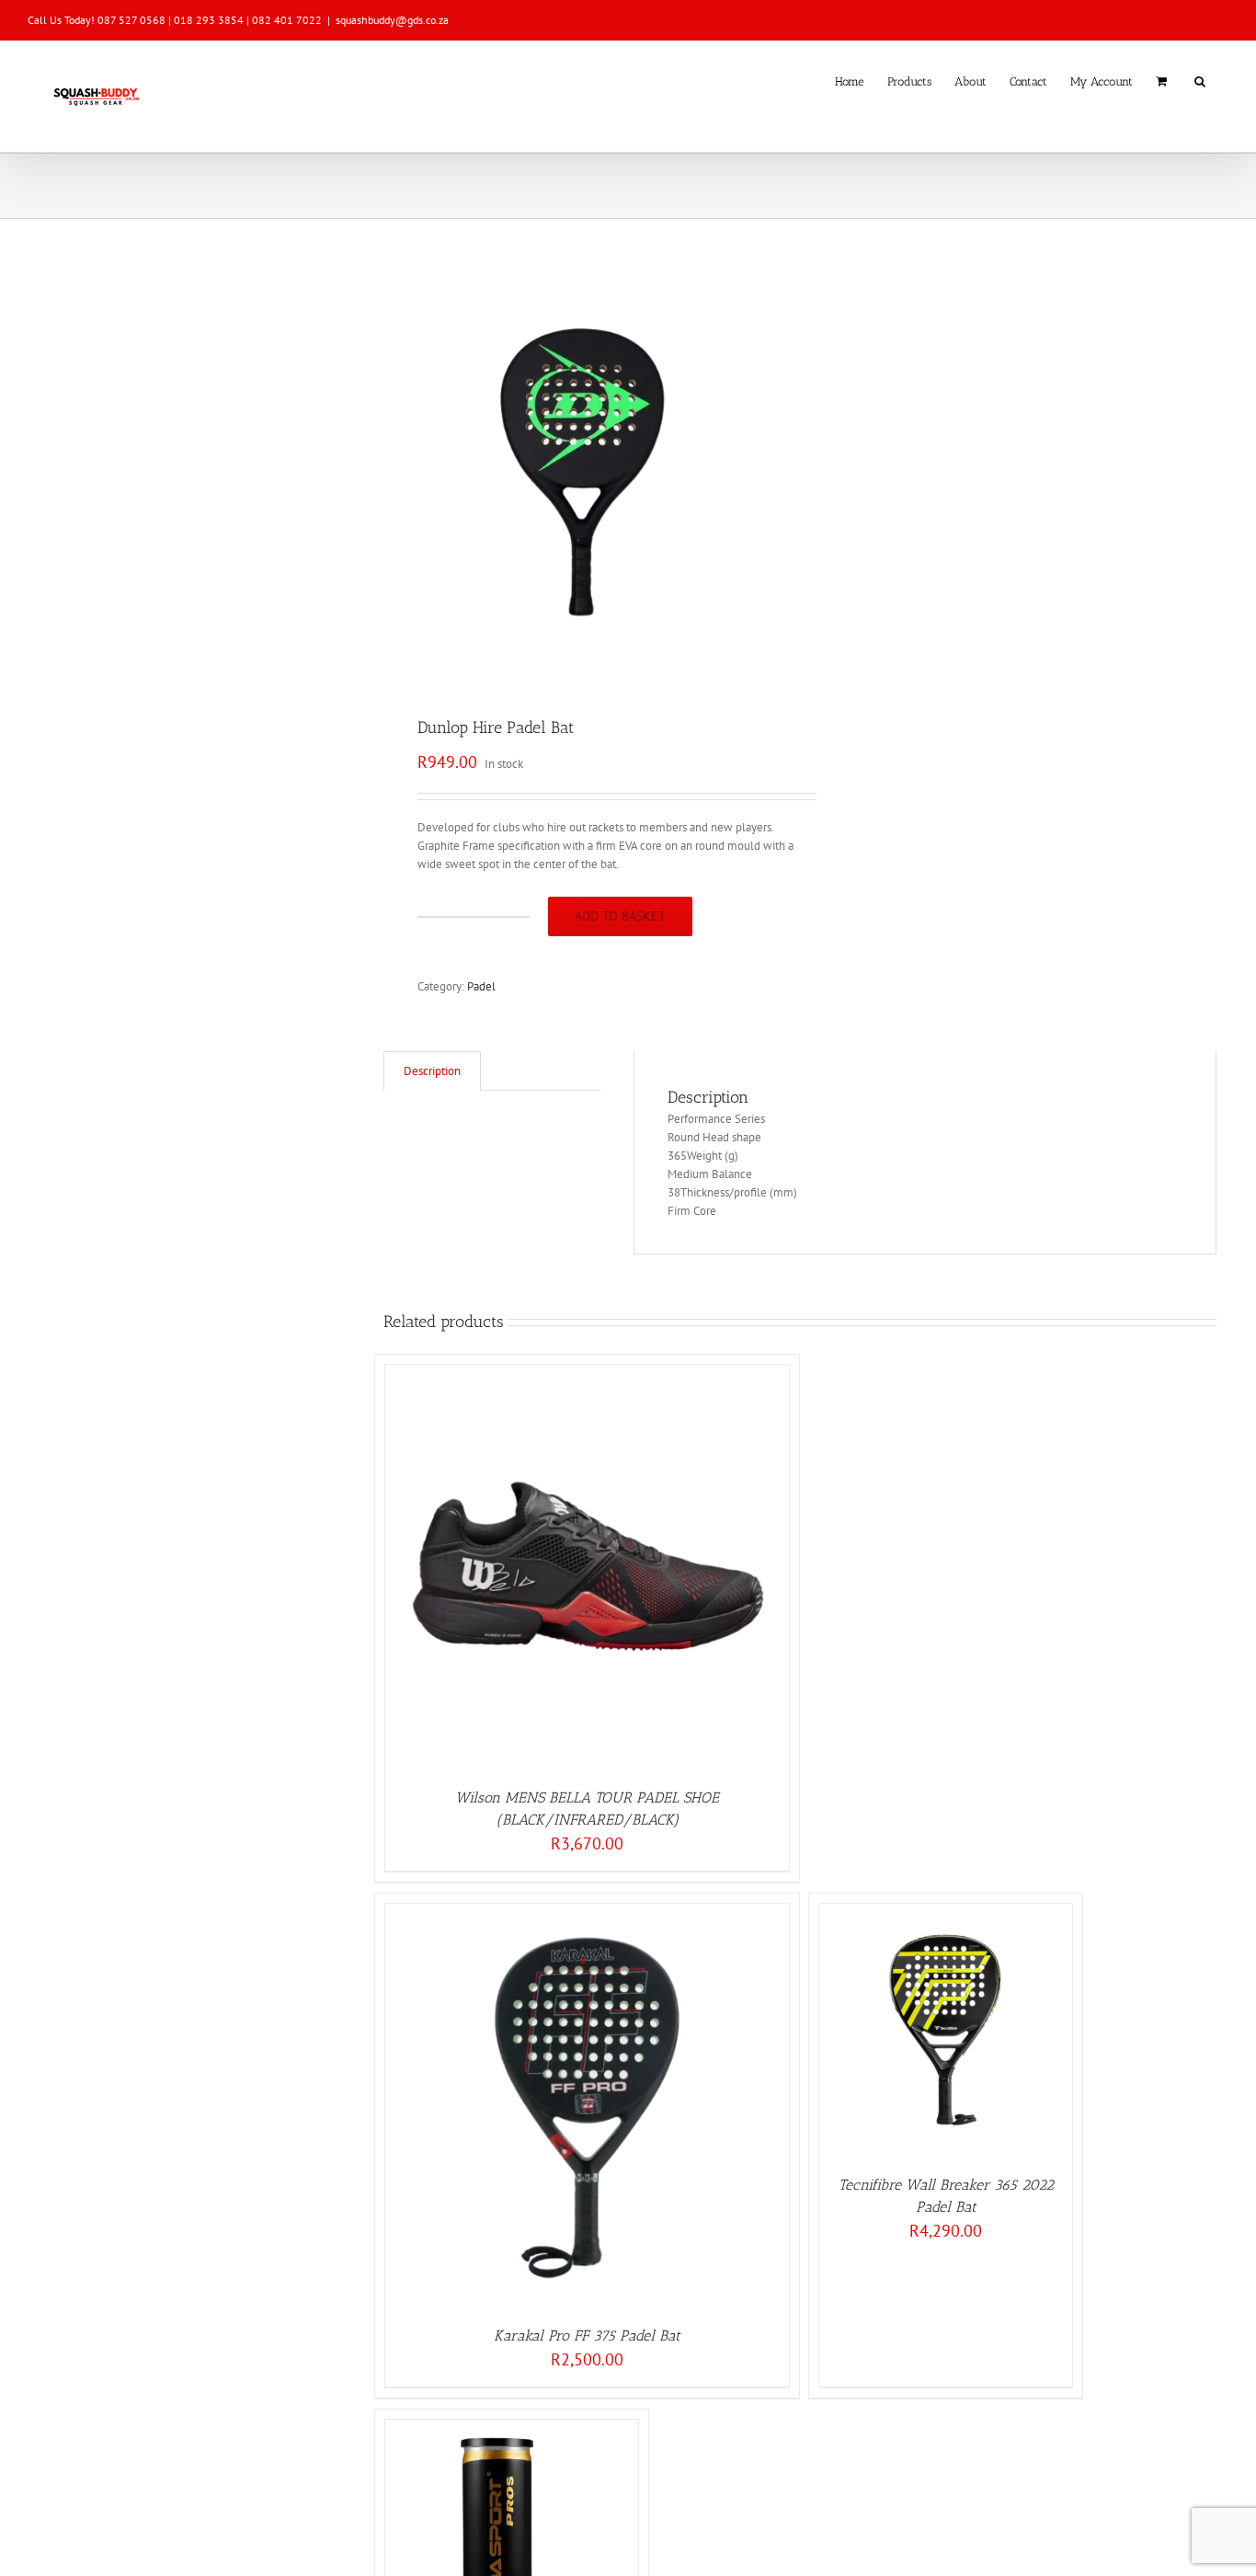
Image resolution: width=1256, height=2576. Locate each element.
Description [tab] (432, 1071)
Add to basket (620, 916)
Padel (481, 986)
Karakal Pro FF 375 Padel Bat (587, 2336)
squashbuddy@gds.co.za (392, 20)
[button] (1200, 80)
